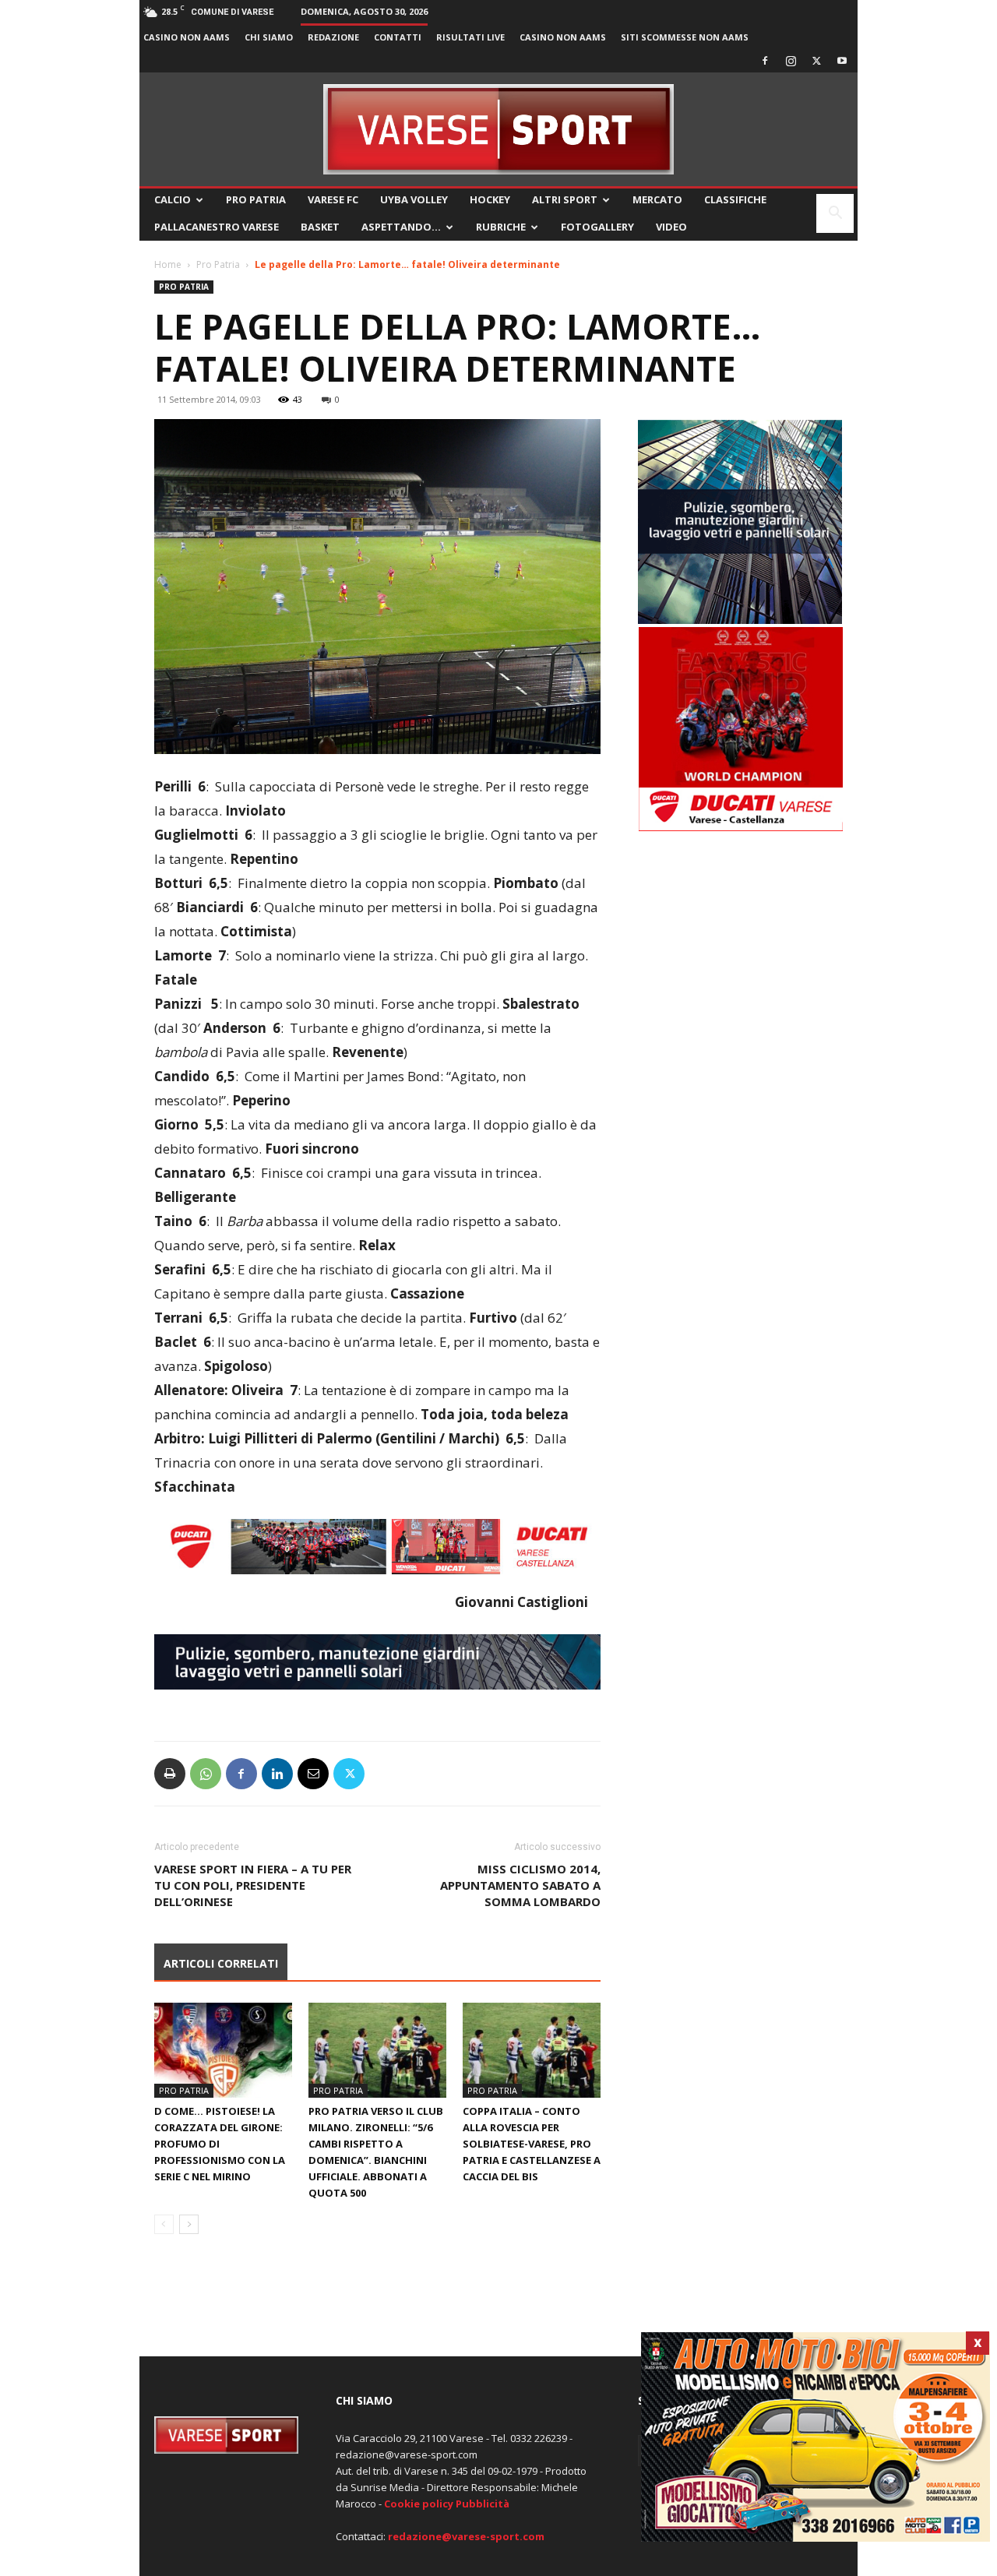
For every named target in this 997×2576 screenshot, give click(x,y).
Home (168, 264)
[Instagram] (791, 61)
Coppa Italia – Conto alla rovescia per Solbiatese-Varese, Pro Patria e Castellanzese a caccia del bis (532, 2144)
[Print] (170, 1774)
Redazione (333, 37)
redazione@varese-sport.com (466, 2536)
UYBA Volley (414, 199)
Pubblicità (483, 2504)
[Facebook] (765, 61)
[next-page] (189, 2224)
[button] (835, 215)
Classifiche (735, 199)
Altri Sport (565, 199)
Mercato (657, 199)
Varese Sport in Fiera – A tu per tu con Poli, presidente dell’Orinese (253, 1885)
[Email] (313, 1774)
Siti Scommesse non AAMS (685, 37)
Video (671, 227)
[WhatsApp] (206, 1774)
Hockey (490, 199)
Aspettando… (401, 227)
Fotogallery (597, 227)
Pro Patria (256, 199)
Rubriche (501, 227)
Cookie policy (419, 2504)
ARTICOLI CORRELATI (221, 1963)
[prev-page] (164, 2224)
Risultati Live (470, 37)
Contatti (398, 37)
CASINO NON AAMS (187, 37)
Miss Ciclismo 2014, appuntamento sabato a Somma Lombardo (520, 1885)
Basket (320, 227)
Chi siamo (269, 37)
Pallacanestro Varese (217, 227)
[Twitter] (816, 61)
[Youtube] (842, 61)
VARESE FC (333, 199)
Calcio (173, 199)
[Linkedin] (277, 1774)
